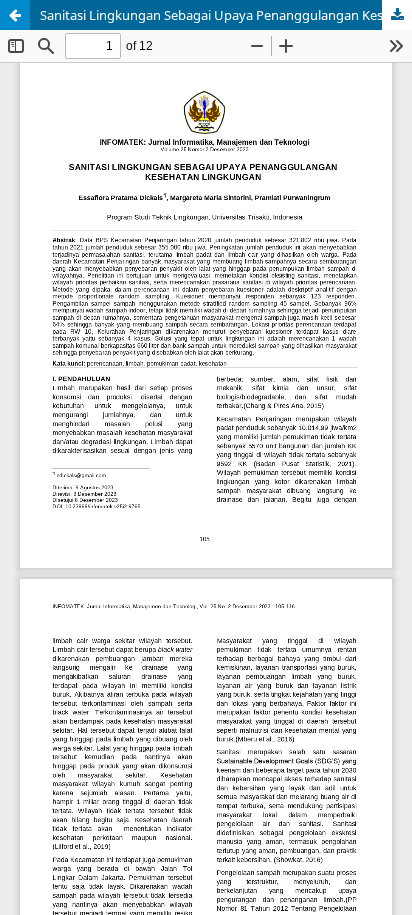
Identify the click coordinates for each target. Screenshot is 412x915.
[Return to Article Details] (15, 15)
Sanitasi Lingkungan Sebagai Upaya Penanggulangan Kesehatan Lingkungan (226, 15)
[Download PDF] (397, 15)
